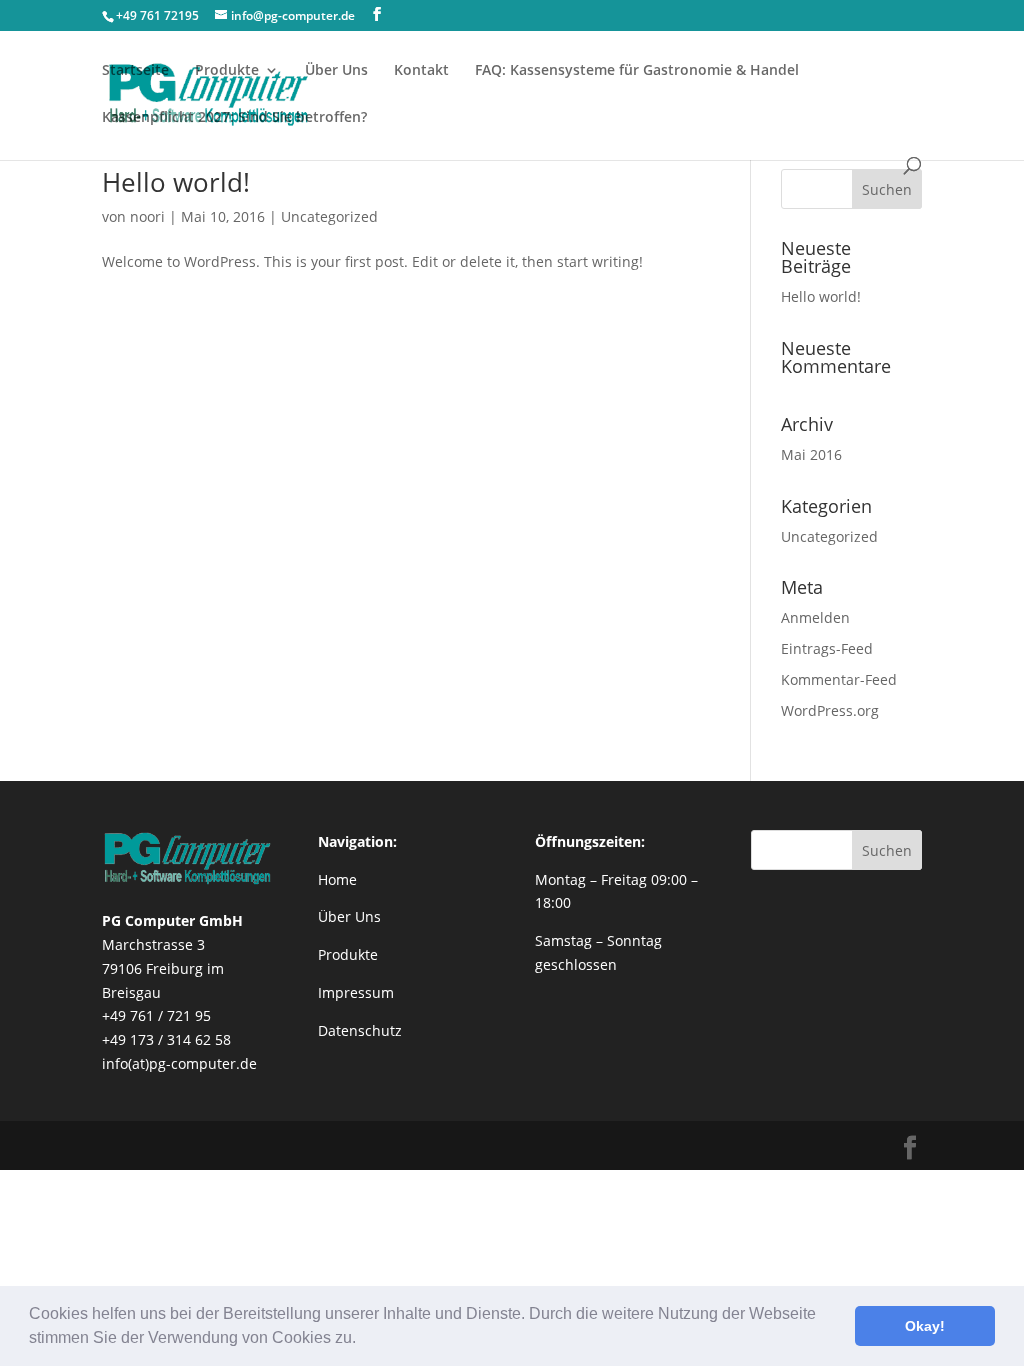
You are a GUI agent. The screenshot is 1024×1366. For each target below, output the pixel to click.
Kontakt (421, 71)
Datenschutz (360, 1030)
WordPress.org (830, 710)
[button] (363, 1340)
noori (147, 216)
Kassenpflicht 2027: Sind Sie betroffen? (234, 118)
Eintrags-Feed (827, 648)
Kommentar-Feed (839, 679)
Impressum (356, 992)
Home (337, 879)
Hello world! (176, 182)
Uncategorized (329, 216)
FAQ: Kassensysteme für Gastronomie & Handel (637, 71)
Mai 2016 (811, 454)
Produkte (348, 954)
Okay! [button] (925, 1326)
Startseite (135, 71)
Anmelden (815, 617)
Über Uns (336, 71)
